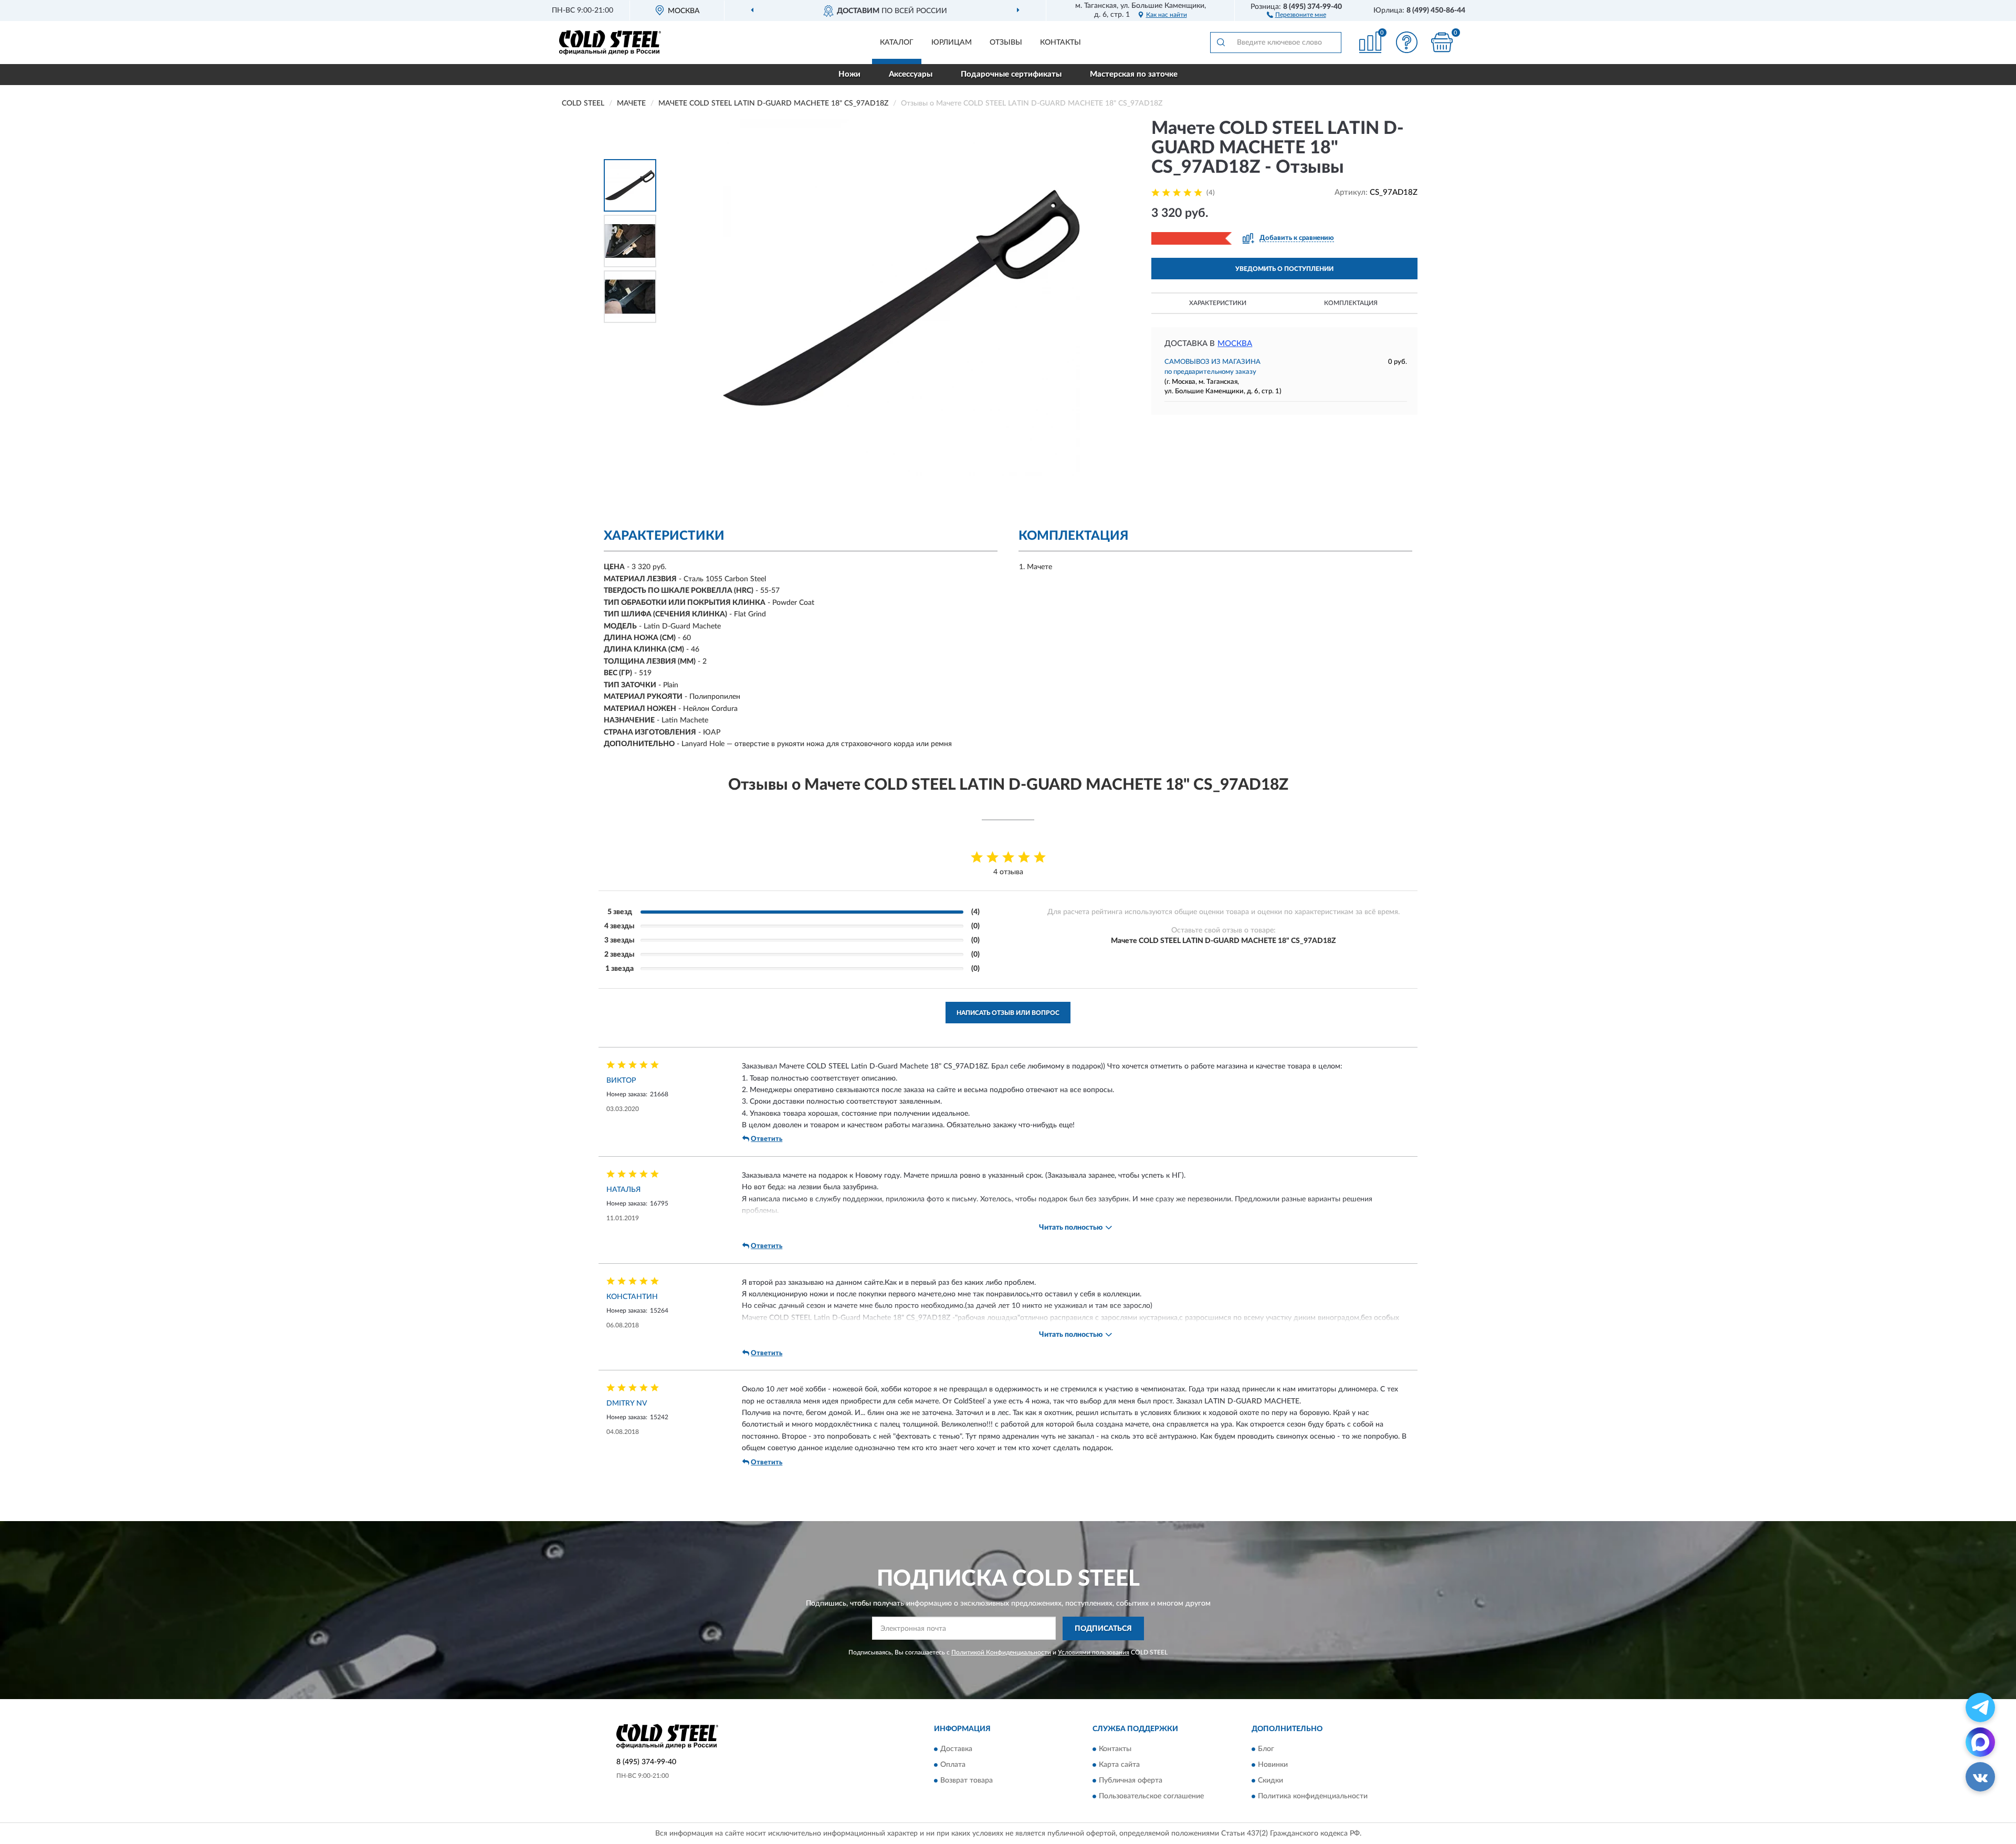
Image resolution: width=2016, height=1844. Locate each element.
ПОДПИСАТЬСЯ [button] (1103, 1629)
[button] (1296, 14)
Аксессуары (911, 74)
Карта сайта (1119, 1765)
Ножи (849, 74)
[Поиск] (1221, 43)
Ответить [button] (766, 1139)
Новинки (1273, 1765)
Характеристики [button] (1218, 303)
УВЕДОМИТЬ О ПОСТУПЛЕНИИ (1284, 269)
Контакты (1060, 43)
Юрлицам (952, 43)
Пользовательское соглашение (1151, 1797)
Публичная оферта (1131, 1781)
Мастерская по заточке (1134, 74)
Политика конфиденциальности (1313, 1797)
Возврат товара (967, 1781)
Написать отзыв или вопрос (1008, 1013)
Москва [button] (1235, 344)
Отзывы (1006, 43)
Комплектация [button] (1351, 303)
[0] (1442, 42)
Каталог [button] (897, 43)
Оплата (953, 1765)
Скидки (1270, 1781)
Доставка (956, 1749)
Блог (1266, 1749)
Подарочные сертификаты (1011, 74)
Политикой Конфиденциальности (1001, 1652)
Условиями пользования (1094, 1652)
